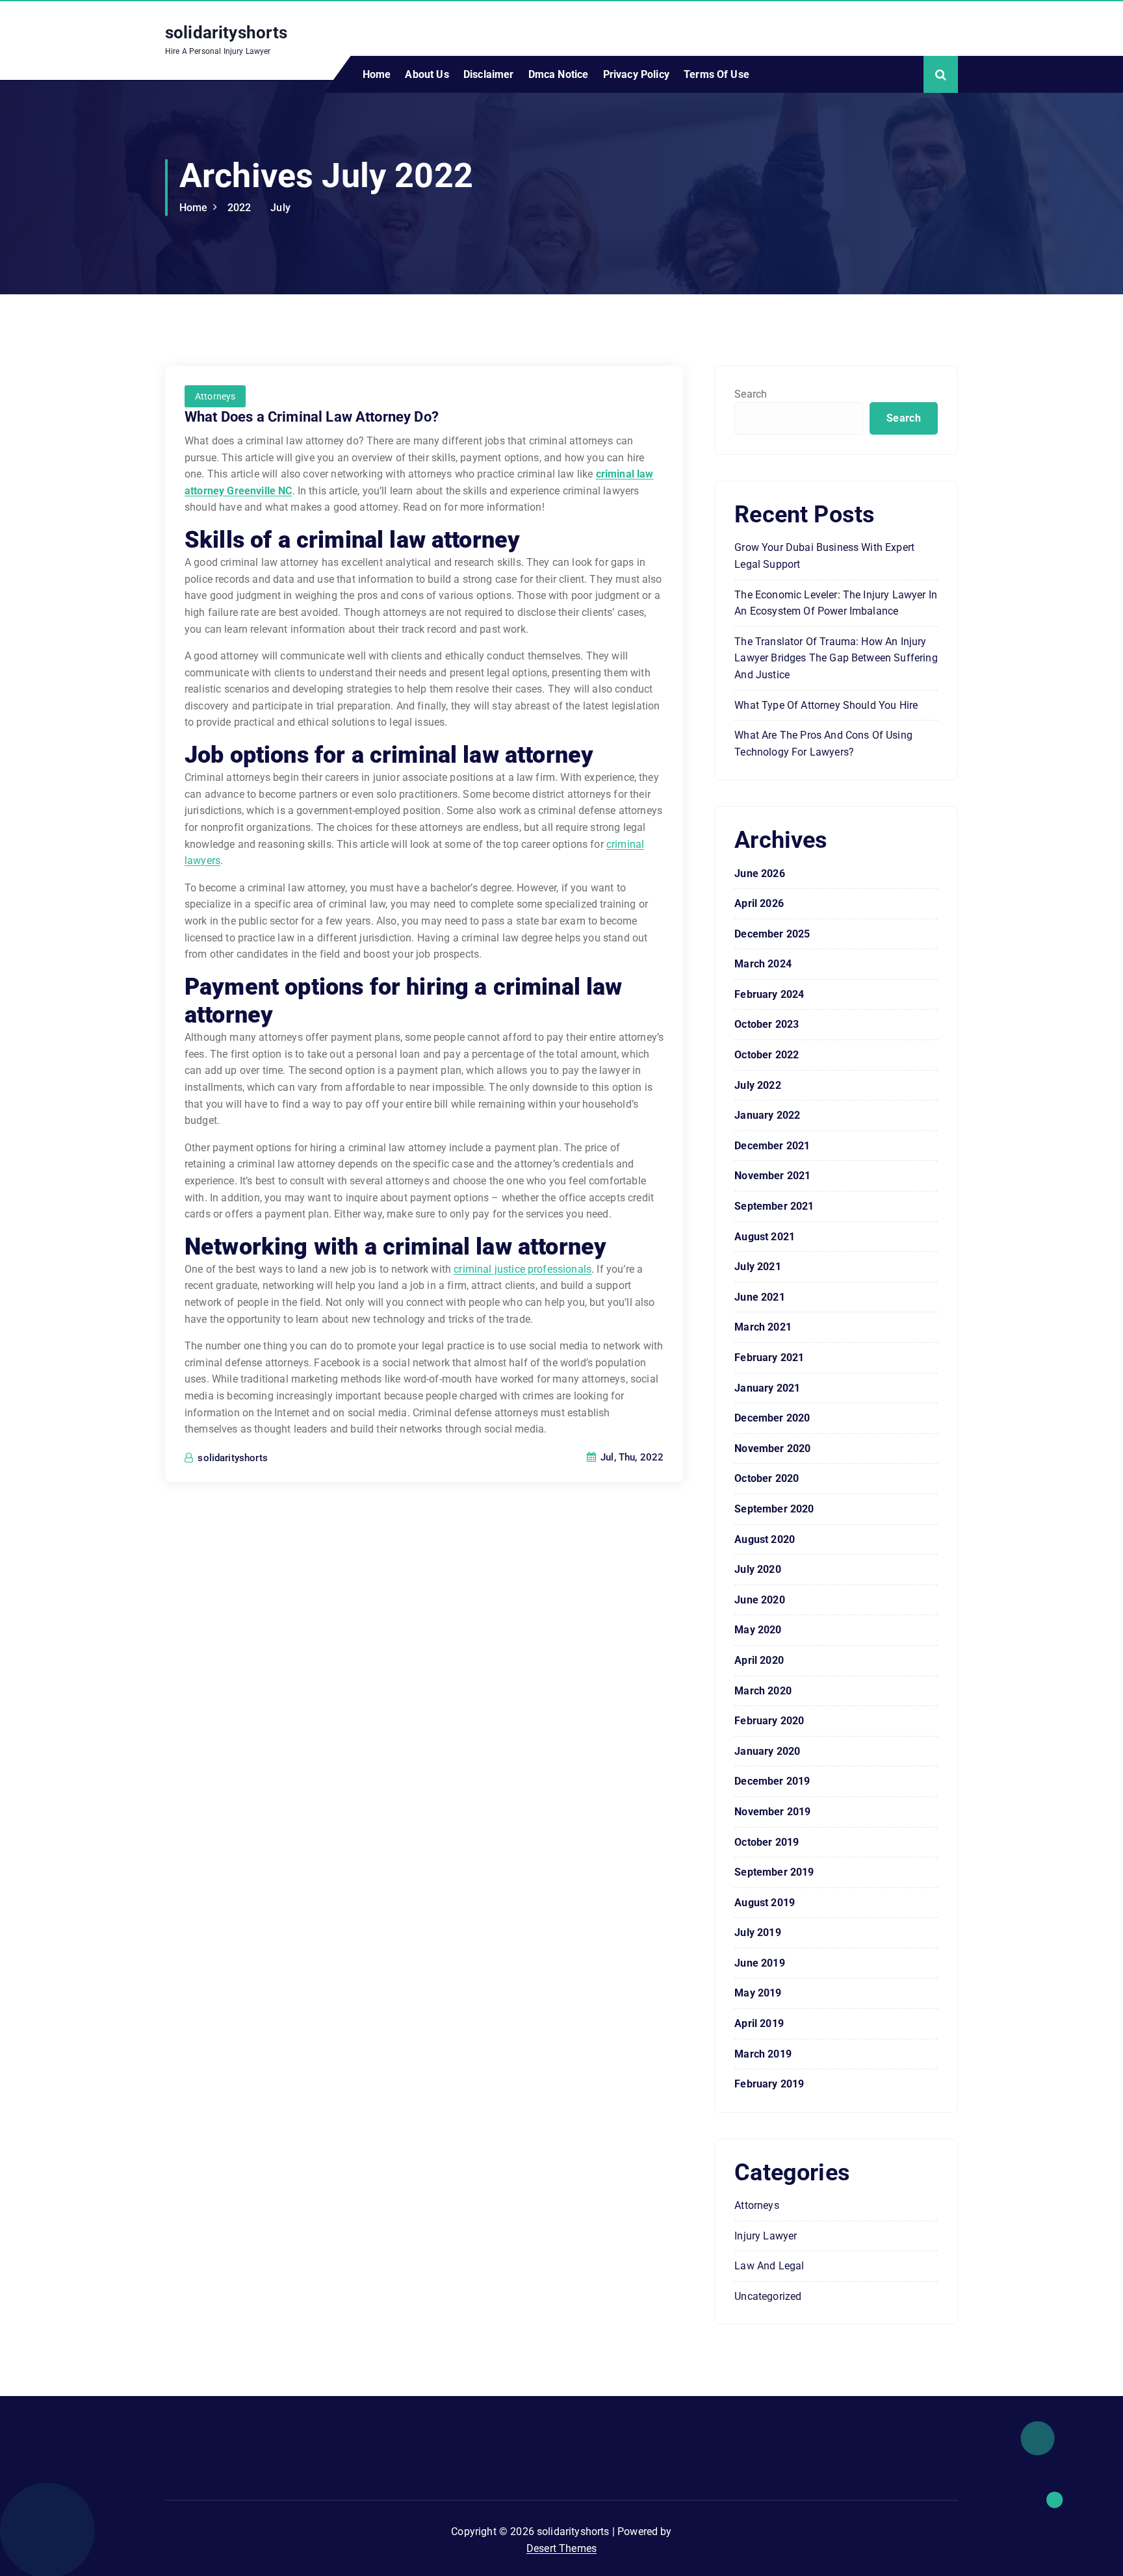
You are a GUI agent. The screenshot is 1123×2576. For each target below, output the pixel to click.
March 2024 (763, 964)
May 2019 (758, 1993)
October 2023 (767, 1024)
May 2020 (758, 1630)
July (280, 208)
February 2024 (769, 994)
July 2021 (757, 1267)
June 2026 (759, 874)
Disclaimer (489, 74)
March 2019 (763, 2054)
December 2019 (772, 1781)
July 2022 (757, 1085)
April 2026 (759, 903)
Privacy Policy (636, 74)
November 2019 (772, 1812)
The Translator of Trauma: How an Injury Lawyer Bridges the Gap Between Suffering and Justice (836, 658)
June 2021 (759, 1297)
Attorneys (215, 396)
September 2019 (774, 1872)
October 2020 (767, 1478)
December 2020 (772, 1418)
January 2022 (767, 1115)
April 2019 (759, 2023)
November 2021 (772, 1176)
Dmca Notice (559, 74)
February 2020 (769, 1721)
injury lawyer (766, 2236)
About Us (427, 74)
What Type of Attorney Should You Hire (826, 705)
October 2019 (767, 1842)
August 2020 (765, 1539)
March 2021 (763, 1327)
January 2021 (767, 1388)
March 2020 (763, 1691)
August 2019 (765, 1903)
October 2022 (767, 1055)
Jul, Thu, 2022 (631, 1457)
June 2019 (759, 1963)
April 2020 (759, 1660)
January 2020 (767, 1751)
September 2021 (774, 1206)
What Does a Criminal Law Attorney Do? (312, 417)
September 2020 (774, 1509)
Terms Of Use (716, 74)
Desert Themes (561, 2548)
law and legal (769, 2266)
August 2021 (765, 1237)
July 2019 (757, 1932)
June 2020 (759, 1600)
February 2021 (769, 1358)
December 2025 (772, 934)
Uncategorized (768, 2296)
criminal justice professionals (523, 1269)
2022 (239, 208)
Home (377, 74)
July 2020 (757, 1569)
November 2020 (772, 1448)
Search (751, 394)
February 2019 (769, 2084)
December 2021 (772, 1146)
